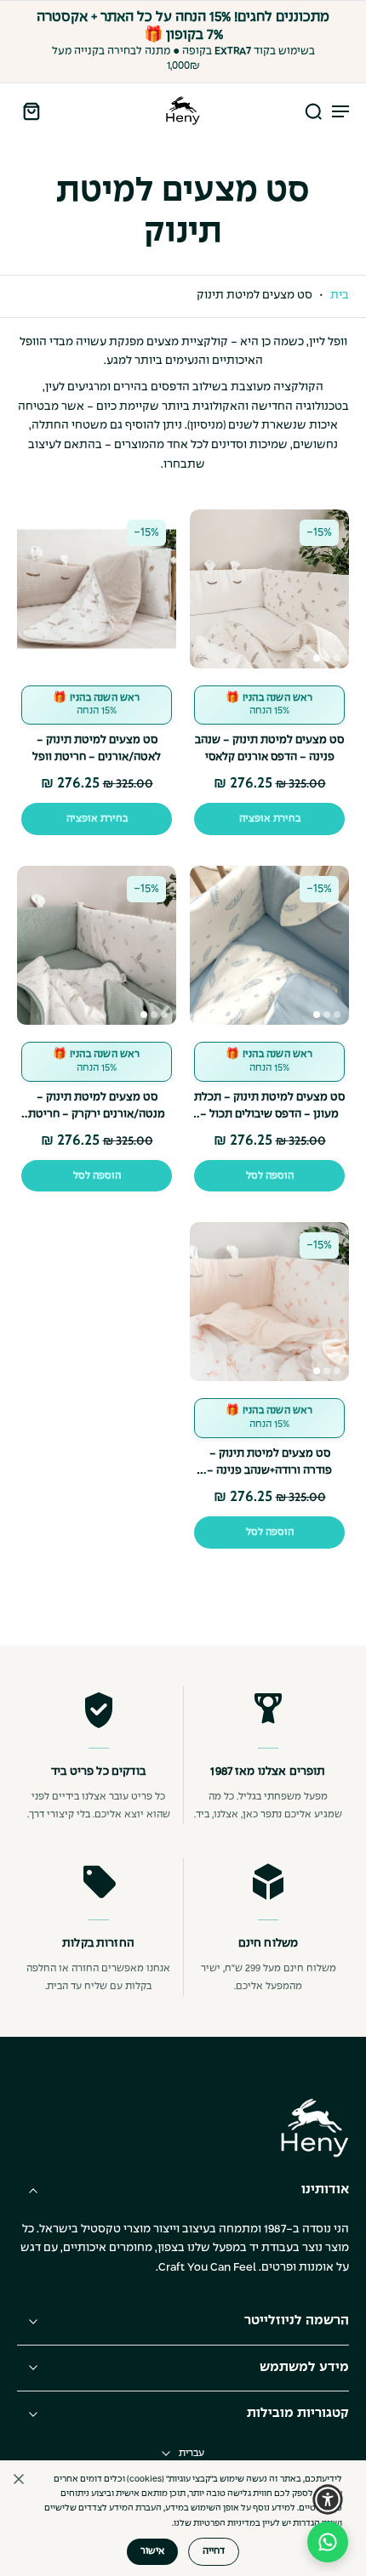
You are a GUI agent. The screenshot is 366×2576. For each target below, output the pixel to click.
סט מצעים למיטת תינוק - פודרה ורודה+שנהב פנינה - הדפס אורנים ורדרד (269, 1471)
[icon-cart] (36, 111)
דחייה (214, 2551)
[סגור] (19, 2479)
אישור (152, 2551)
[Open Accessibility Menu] (328, 2499)
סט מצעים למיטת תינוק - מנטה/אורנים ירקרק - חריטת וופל (97, 1115)
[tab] (317, 658)
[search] (313, 111)
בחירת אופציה (270, 819)
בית (340, 296)
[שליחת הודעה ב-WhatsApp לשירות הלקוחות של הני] (328, 2542)
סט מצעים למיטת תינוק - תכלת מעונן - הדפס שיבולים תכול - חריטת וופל (269, 1115)
